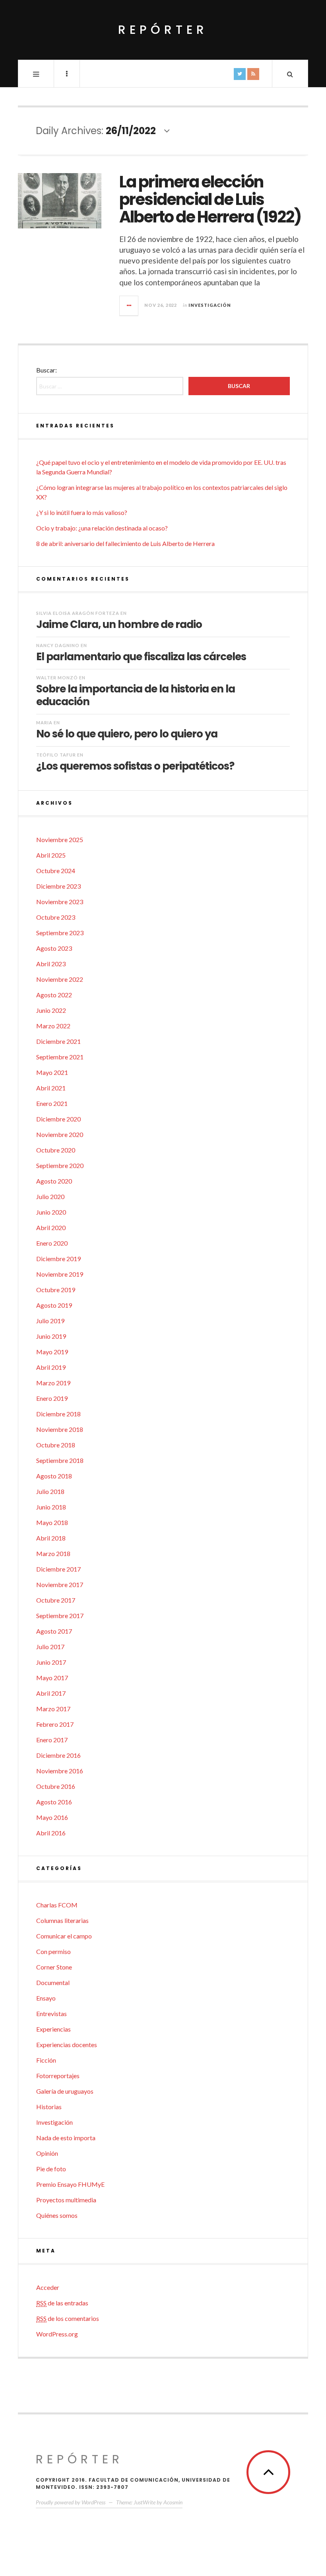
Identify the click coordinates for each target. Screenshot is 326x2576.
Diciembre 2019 (58, 1259)
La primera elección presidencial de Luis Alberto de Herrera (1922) (210, 199)
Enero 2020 (52, 1243)
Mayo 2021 (52, 1072)
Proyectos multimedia (66, 2200)
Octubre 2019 (56, 1290)
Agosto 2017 (54, 1631)
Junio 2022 (51, 1010)
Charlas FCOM (57, 1905)
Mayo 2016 (52, 1817)
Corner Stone (54, 1967)
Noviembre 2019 (60, 1274)
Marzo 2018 (53, 1553)
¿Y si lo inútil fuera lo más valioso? (82, 512)
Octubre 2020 (56, 1150)
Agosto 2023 (54, 948)
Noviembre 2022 (60, 979)
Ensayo (46, 1998)
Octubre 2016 (56, 1786)
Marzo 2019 (53, 1383)
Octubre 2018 (56, 1445)
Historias (49, 2107)
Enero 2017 (52, 1740)
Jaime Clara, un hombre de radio (119, 624)
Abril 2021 (51, 1088)
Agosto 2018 (54, 1476)
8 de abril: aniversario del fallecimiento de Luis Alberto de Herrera (125, 543)
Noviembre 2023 (60, 902)
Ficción (46, 2060)
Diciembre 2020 (58, 1119)
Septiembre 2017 (60, 1616)
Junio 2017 (51, 1662)
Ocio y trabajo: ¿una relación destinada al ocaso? (102, 528)
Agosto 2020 (54, 1181)
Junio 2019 (51, 1336)
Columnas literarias (62, 1920)
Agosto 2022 (54, 995)
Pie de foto (51, 2169)
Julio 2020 (50, 1196)
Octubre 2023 (56, 917)
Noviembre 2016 (60, 1771)
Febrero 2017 (55, 1724)
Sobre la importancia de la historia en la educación (136, 695)
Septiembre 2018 (60, 1460)
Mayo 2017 (52, 1678)
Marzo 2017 (53, 1709)
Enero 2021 (52, 1103)
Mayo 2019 (52, 1352)
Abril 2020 (51, 1228)
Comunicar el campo (64, 1936)
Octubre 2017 (56, 1600)
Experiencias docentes (67, 2045)
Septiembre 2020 (60, 1165)
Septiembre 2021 (60, 1057)
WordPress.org (57, 2334)
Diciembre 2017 (58, 1569)
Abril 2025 (51, 855)
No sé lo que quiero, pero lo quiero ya (127, 733)
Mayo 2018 (52, 1522)
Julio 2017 (50, 1647)
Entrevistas (51, 2013)
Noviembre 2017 (60, 1584)
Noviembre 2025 (60, 839)
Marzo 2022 (53, 1026)
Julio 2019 (50, 1321)
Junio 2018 (51, 1507)
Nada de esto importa (66, 2138)
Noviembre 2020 (60, 1134)
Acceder (48, 2287)
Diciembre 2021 (58, 1041)
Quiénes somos (57, 2215)
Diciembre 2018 (58, 1414)
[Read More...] (129, 306)
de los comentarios (68, 2318)
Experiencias (53, 2029)
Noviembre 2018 (60, 1429)
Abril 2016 (51, 1833)
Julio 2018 (50, 1491)
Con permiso (53, 1951)
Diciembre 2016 (58, 1755)
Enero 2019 (52, 1398)
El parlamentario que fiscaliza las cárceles (141, 656)
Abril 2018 (51, 1538)
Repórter (163, 30)
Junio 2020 (51, 1212)
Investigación (210, 305)
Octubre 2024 (56, 871)
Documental (53, 1982)
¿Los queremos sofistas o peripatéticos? (135, 766)
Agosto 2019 (54, 1305)
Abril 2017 (51, 1693)
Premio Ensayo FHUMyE (70, 2184)
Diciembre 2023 (58, 886)
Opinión (47, 2153)
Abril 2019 (51, 1367)
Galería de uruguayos (65, 2091)
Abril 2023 (51, 964)
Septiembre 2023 (60, 933)
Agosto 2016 (54, 1802)
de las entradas (62, 2303)
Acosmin (173, 2502)
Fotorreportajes (58, 2076)
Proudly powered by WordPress (71, 2502)
